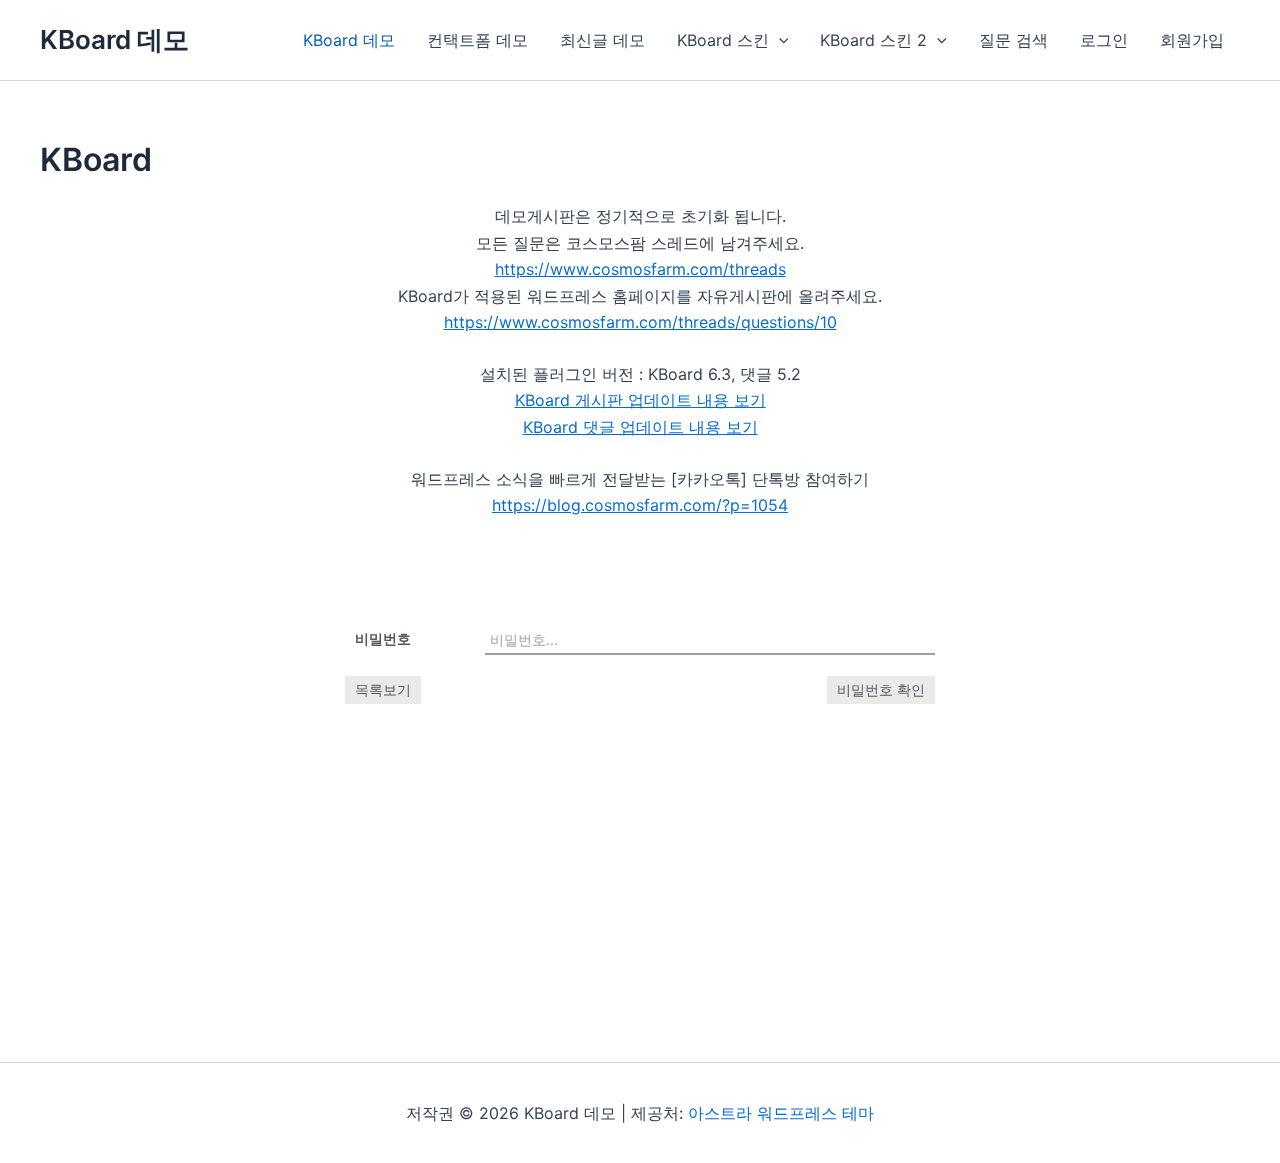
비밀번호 (383, 638)
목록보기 (383, 689)
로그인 (1104, 40)
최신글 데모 (602, 40)
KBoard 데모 (114, 39)
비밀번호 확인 (881, 689)
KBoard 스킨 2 (873, 40)
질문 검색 (1013, 40)
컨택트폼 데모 (477, 40)
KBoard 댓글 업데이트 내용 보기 (640, 427)
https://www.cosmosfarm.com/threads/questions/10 (640, 322)
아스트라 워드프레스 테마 (781, 1113)
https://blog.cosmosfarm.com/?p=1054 (640, 505)
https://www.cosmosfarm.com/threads (640, 269)
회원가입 (1192, 40)
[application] (779, 40)
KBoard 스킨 (723, 40)
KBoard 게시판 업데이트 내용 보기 (640, 400)
